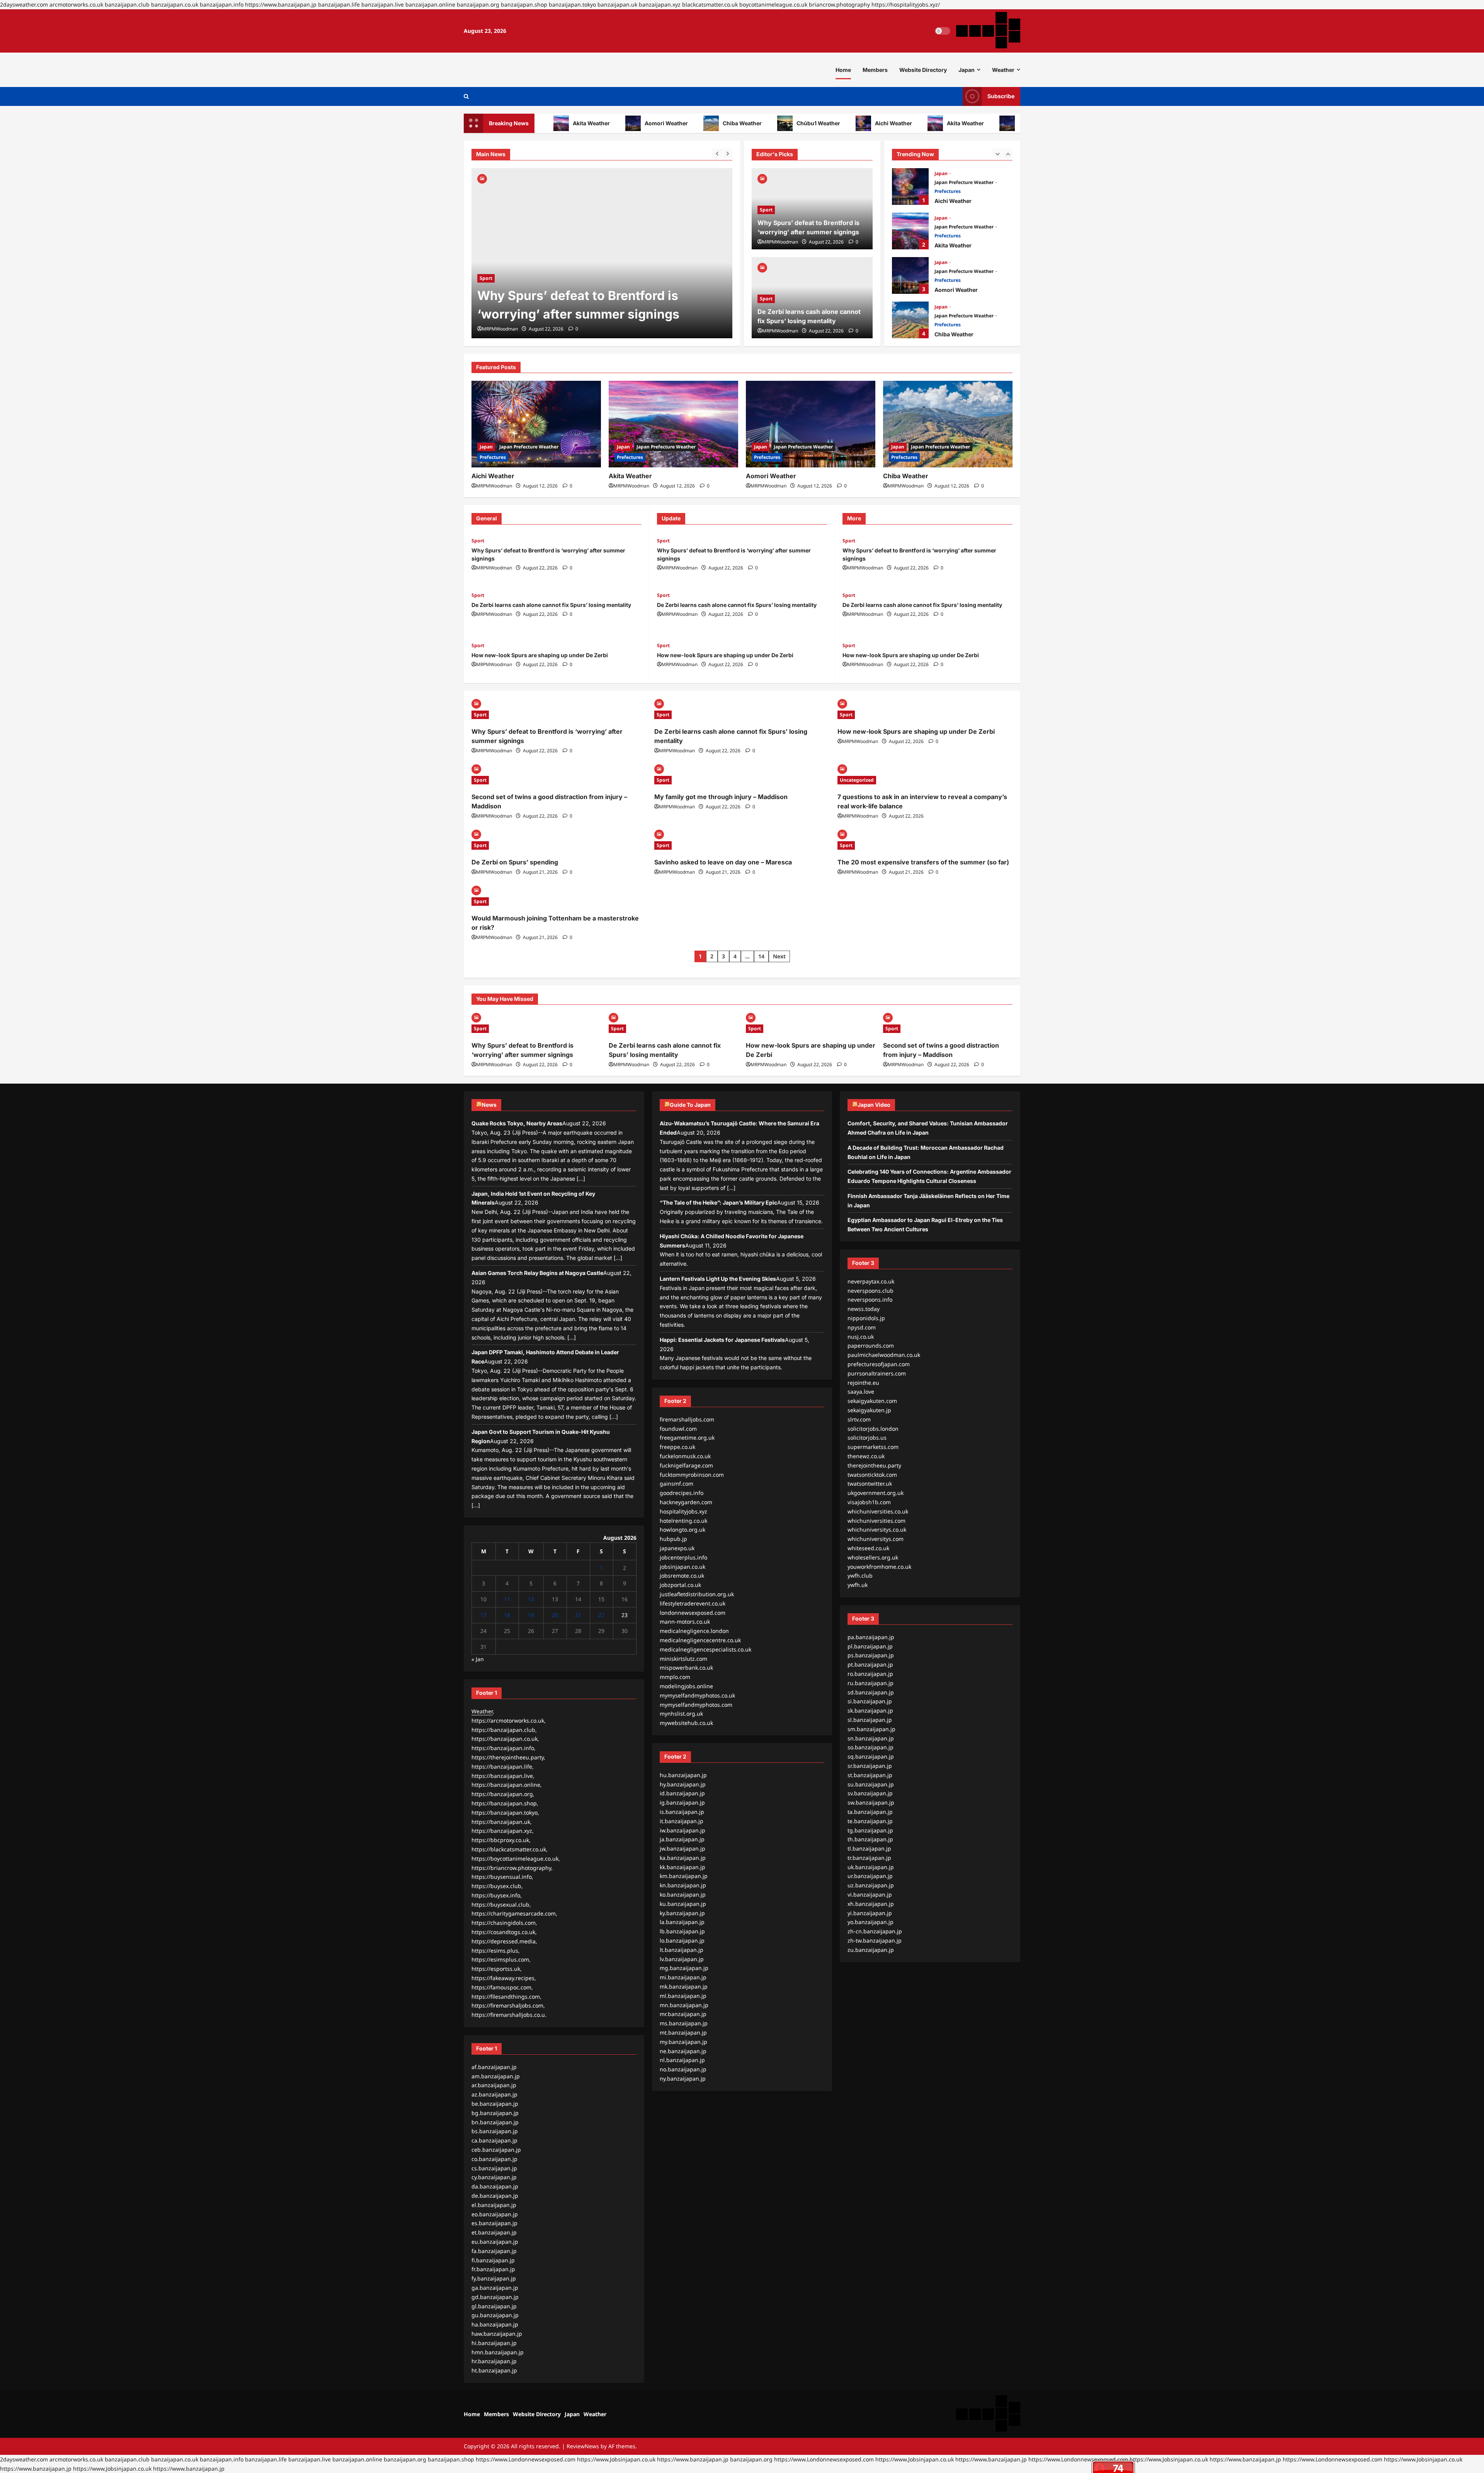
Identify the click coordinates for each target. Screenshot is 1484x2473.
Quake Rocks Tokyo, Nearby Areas (517, 1123)
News (489, 1105)
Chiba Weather (686, 123)
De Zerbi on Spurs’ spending (515, 862)
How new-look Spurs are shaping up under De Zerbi (540, 655)
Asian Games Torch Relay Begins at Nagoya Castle (537, 1273)
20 (555, 1615)
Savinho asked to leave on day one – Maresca (723, 862)
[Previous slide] (717, 153)
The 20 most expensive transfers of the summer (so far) (923, 862)
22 (601, 1615)
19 (531, 1615)
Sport (486, 278)
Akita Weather (909, 123)
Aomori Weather (610, 123)
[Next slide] (728, 153)
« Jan (478, 1659)
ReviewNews (583, 2446)
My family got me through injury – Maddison (721, 797)
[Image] (482, 178)
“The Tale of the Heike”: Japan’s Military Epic (718, 1202)
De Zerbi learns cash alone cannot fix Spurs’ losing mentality (551, 605)
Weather (1003, 70)
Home (843, 70)
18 (507, 1615)
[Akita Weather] (673, 424)
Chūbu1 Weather (762, 123)
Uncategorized (857, 780)
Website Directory (923, 70)
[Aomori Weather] (811, 424)
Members (875, 70)
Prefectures (948, 191)
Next (779, 956)
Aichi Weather (837, 123)
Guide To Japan (690, 1105)
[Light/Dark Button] (943, 31)
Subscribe (1001, 96)
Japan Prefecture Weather (965, 182)
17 (483, 1615)
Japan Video (874, 1105)
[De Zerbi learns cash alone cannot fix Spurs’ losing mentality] (602, 253)
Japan (967, 70)
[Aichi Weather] (536, 424)
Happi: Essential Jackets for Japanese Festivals (722, 1340)
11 (507, 1599)
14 (761, 956)
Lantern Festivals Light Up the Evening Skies (718, 1279)
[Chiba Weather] (948, 424)
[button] (466, 96)
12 (531, 1599)
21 (578, 1615)
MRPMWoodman (500, 329)
